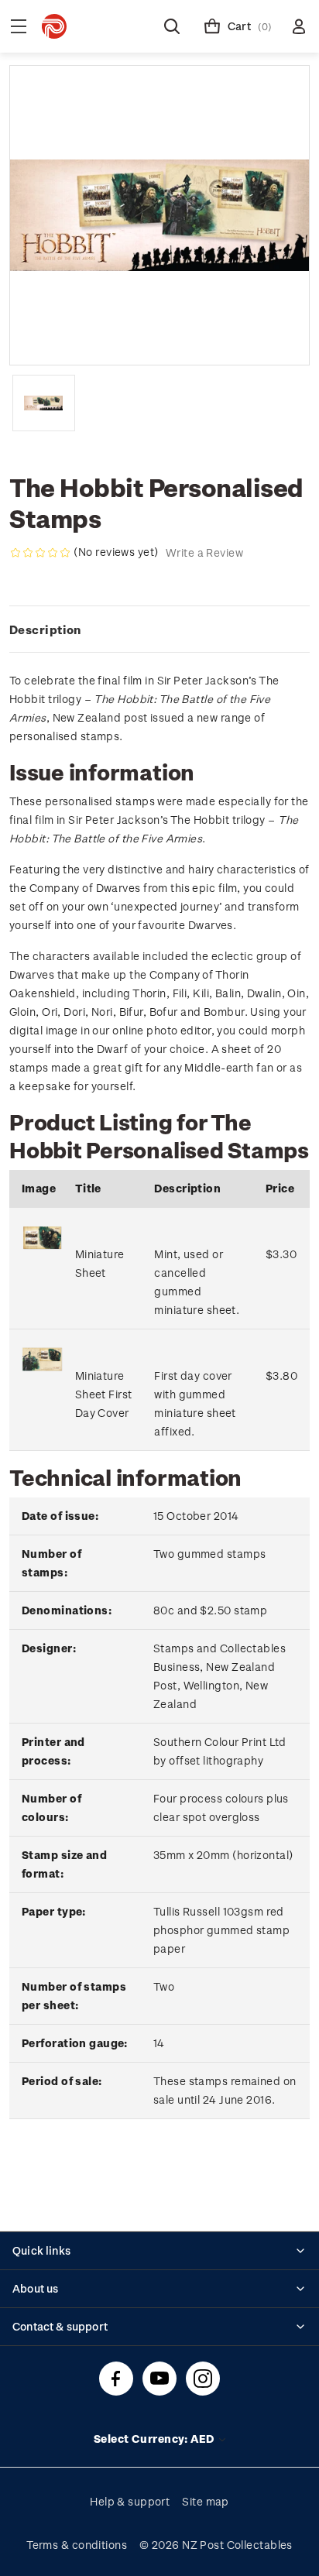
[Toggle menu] (19, 26)
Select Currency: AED (155, 2439)
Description (45, 629)
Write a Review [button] (204, 552)
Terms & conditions (77, 2545)
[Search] (172, 26)
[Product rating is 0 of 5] (40, 553)
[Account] (299, 26)
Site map (206, 2501)
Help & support (130, 2501)
